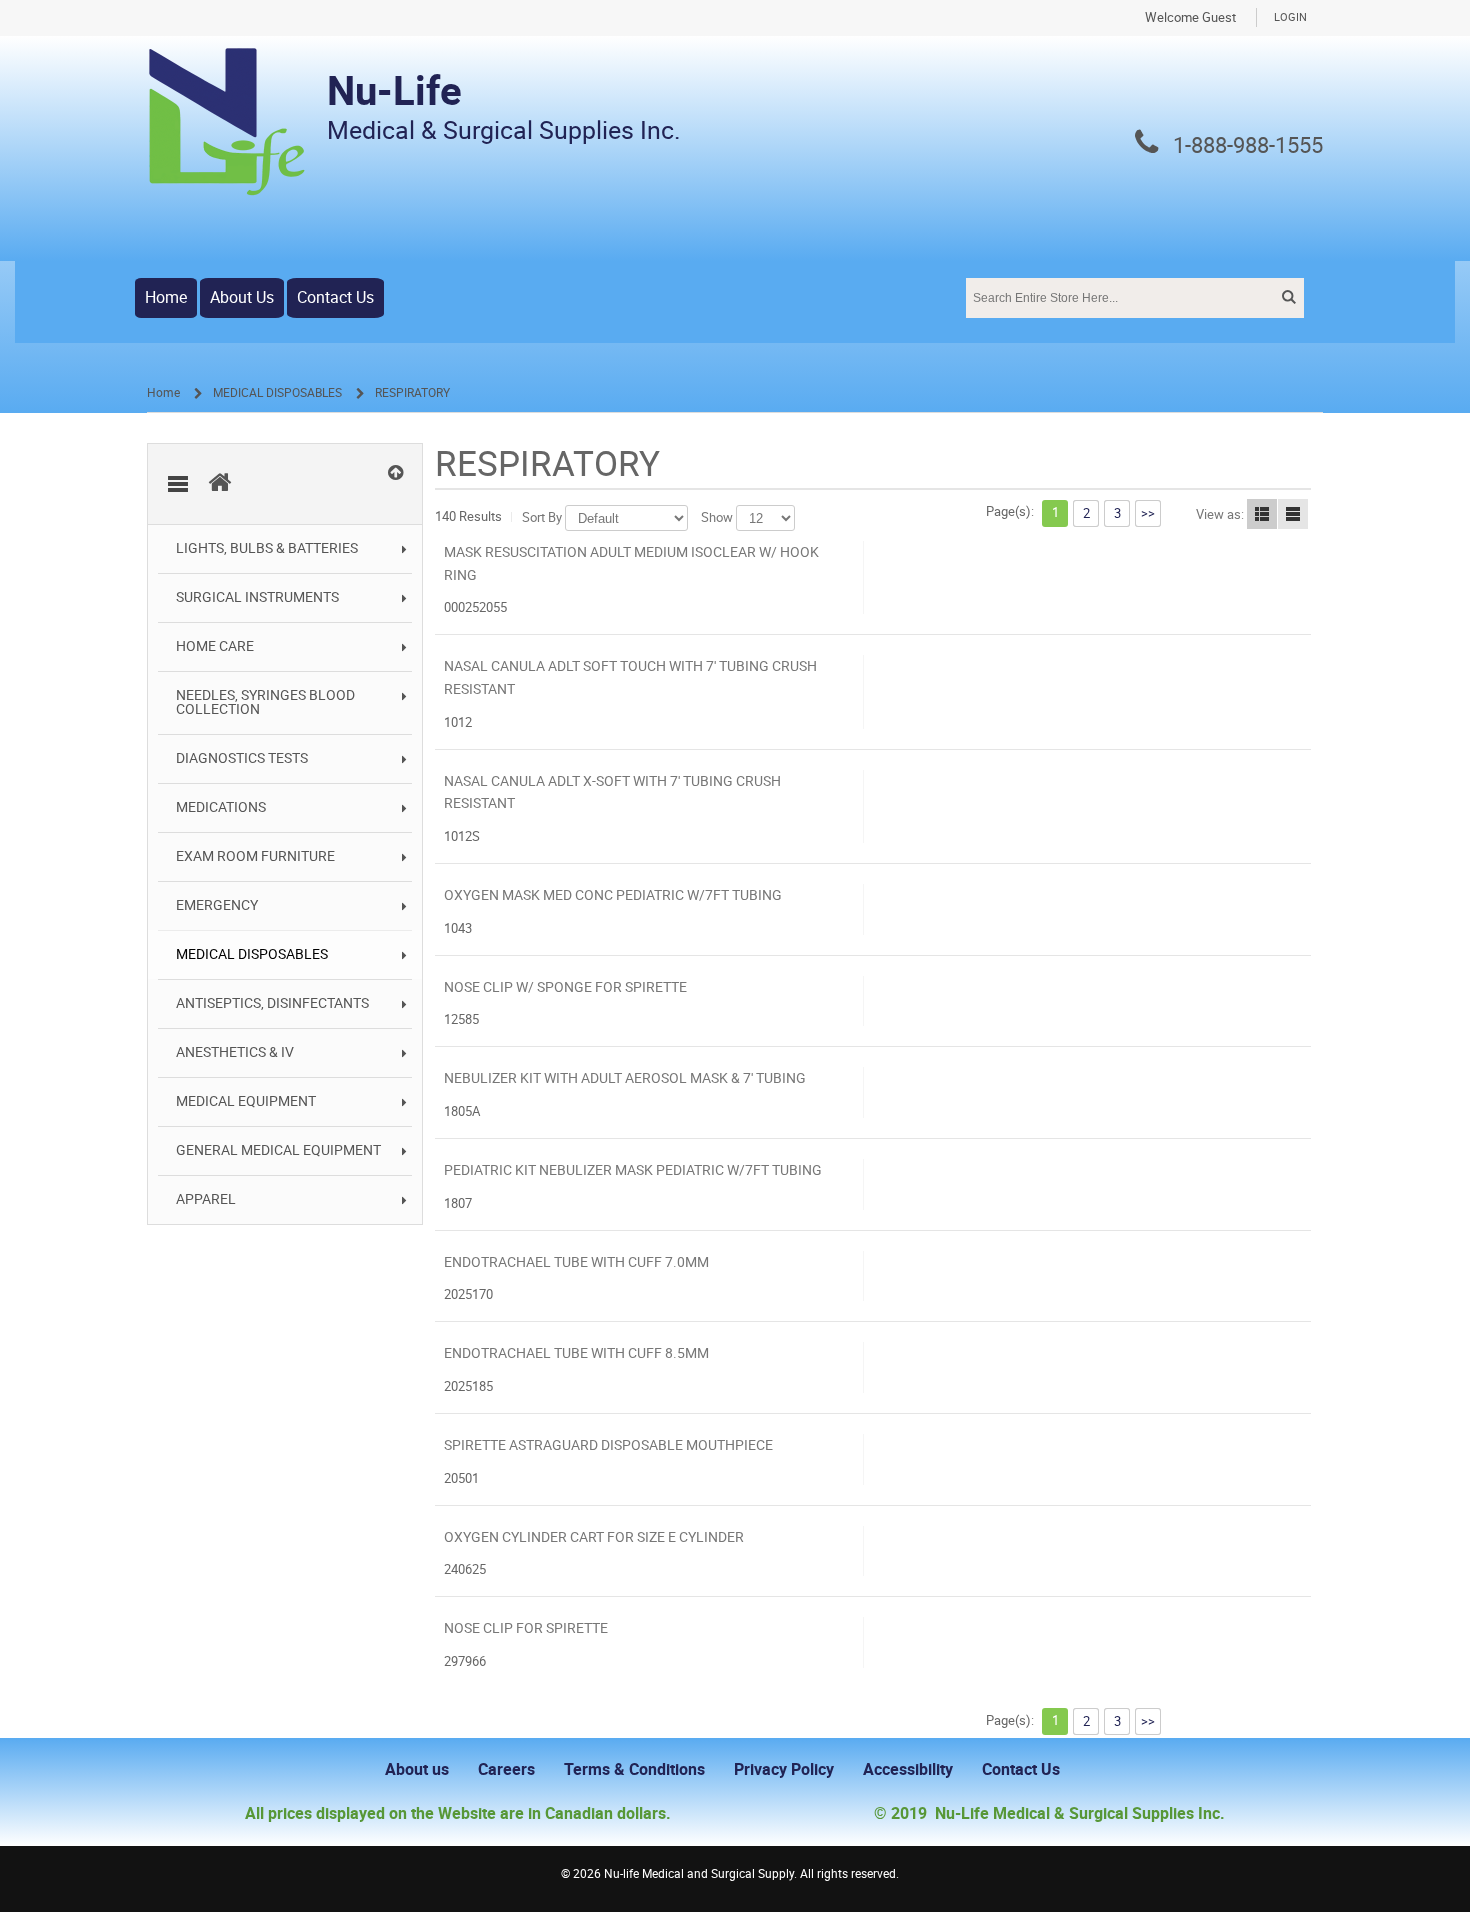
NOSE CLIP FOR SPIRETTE (526, 1628)
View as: (1220, 514)
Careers (506, 1769)
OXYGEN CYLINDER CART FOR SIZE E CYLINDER (594, 1537)
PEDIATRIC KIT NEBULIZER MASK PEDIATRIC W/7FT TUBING (633, 1170)
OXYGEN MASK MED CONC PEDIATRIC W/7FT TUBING (613, 895)
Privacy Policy (784, 1769)
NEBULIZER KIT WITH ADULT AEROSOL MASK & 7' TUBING (625, 1078)
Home (166, 297)
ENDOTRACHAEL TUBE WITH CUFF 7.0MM (576, 1262)
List (1262, 514)
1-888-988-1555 (1248, 146)
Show (717, 517)
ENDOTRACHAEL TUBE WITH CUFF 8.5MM (576, 1353)
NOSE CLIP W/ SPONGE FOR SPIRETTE (565, 987)
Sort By (542, 517)
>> (1148, 513)
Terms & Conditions (634, 1769)
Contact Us (335, 297)
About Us (242, 297)
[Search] (1287, 297)
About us (417, 1769)
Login (1290, 17)
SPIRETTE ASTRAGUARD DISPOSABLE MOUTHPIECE (608, 1445)
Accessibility (908, 1769)
